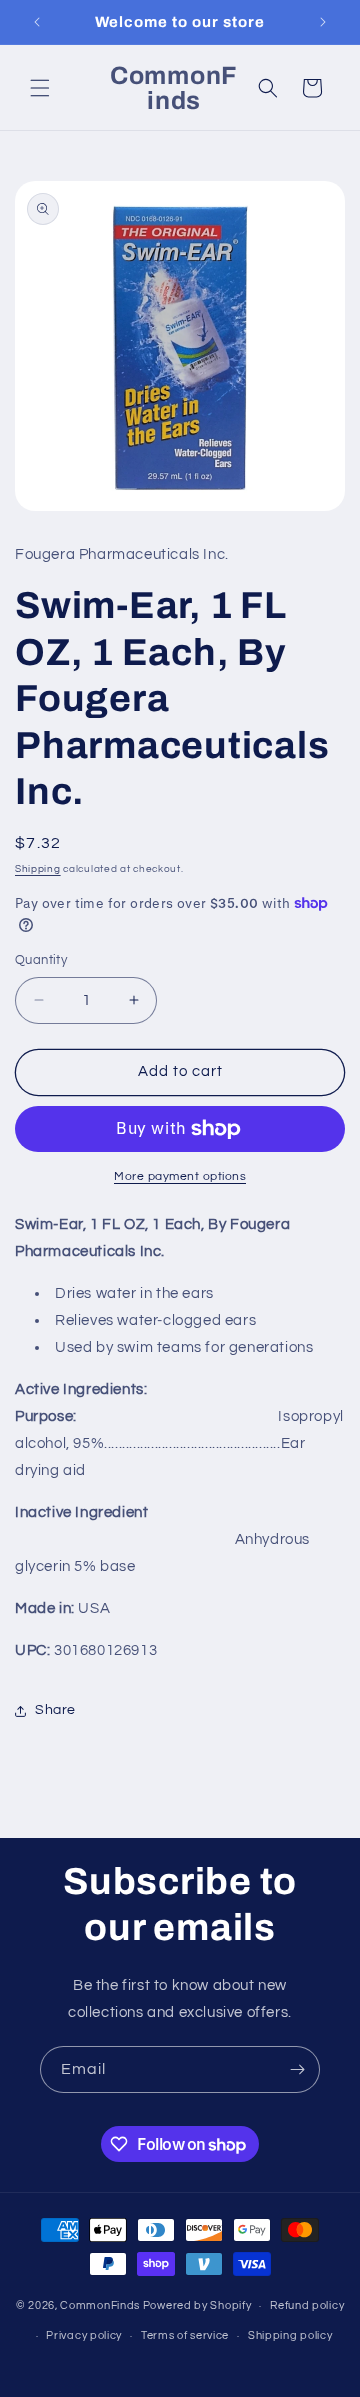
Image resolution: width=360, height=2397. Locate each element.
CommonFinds (100, 2305)
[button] (40, 88)
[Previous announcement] (37, 22)
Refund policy (307, 2305)
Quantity (41, 960)
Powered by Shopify (197, 2305)
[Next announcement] (323, 22)
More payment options (180, 1176)
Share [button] (55, 1710)
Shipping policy (290, 2335)
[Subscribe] (297, 2069)
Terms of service (185, 2335)
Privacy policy (84, 2335)
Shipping (38, 869)
